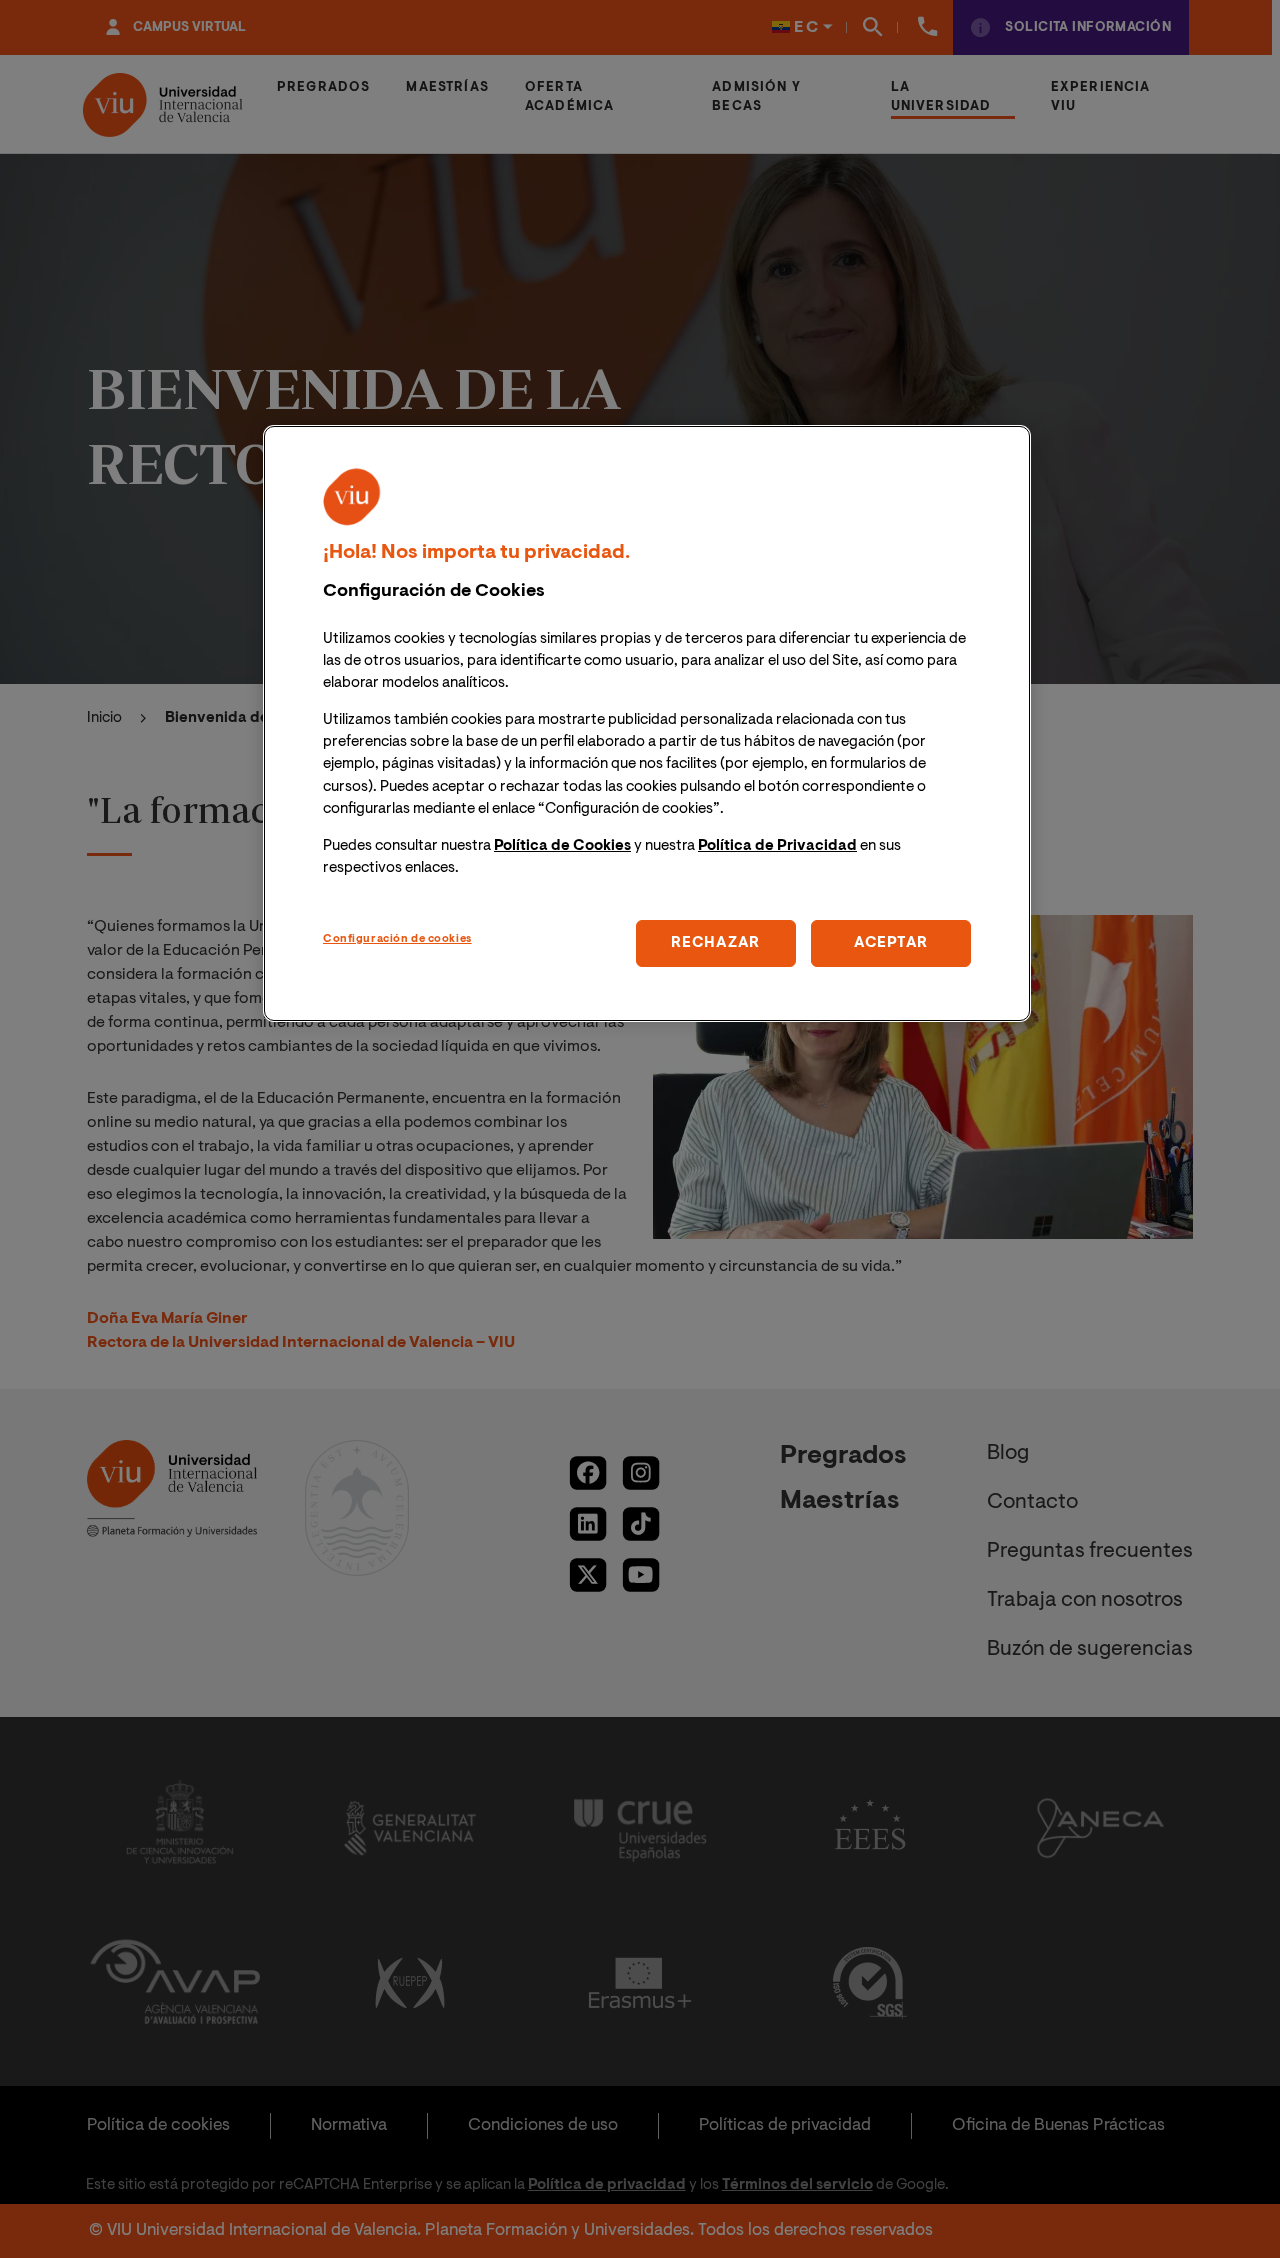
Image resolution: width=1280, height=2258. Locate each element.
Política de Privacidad (777, 845)
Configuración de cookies (397, 938)
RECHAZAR (715, 942)
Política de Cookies (562, 845)
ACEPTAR (891, 942)
